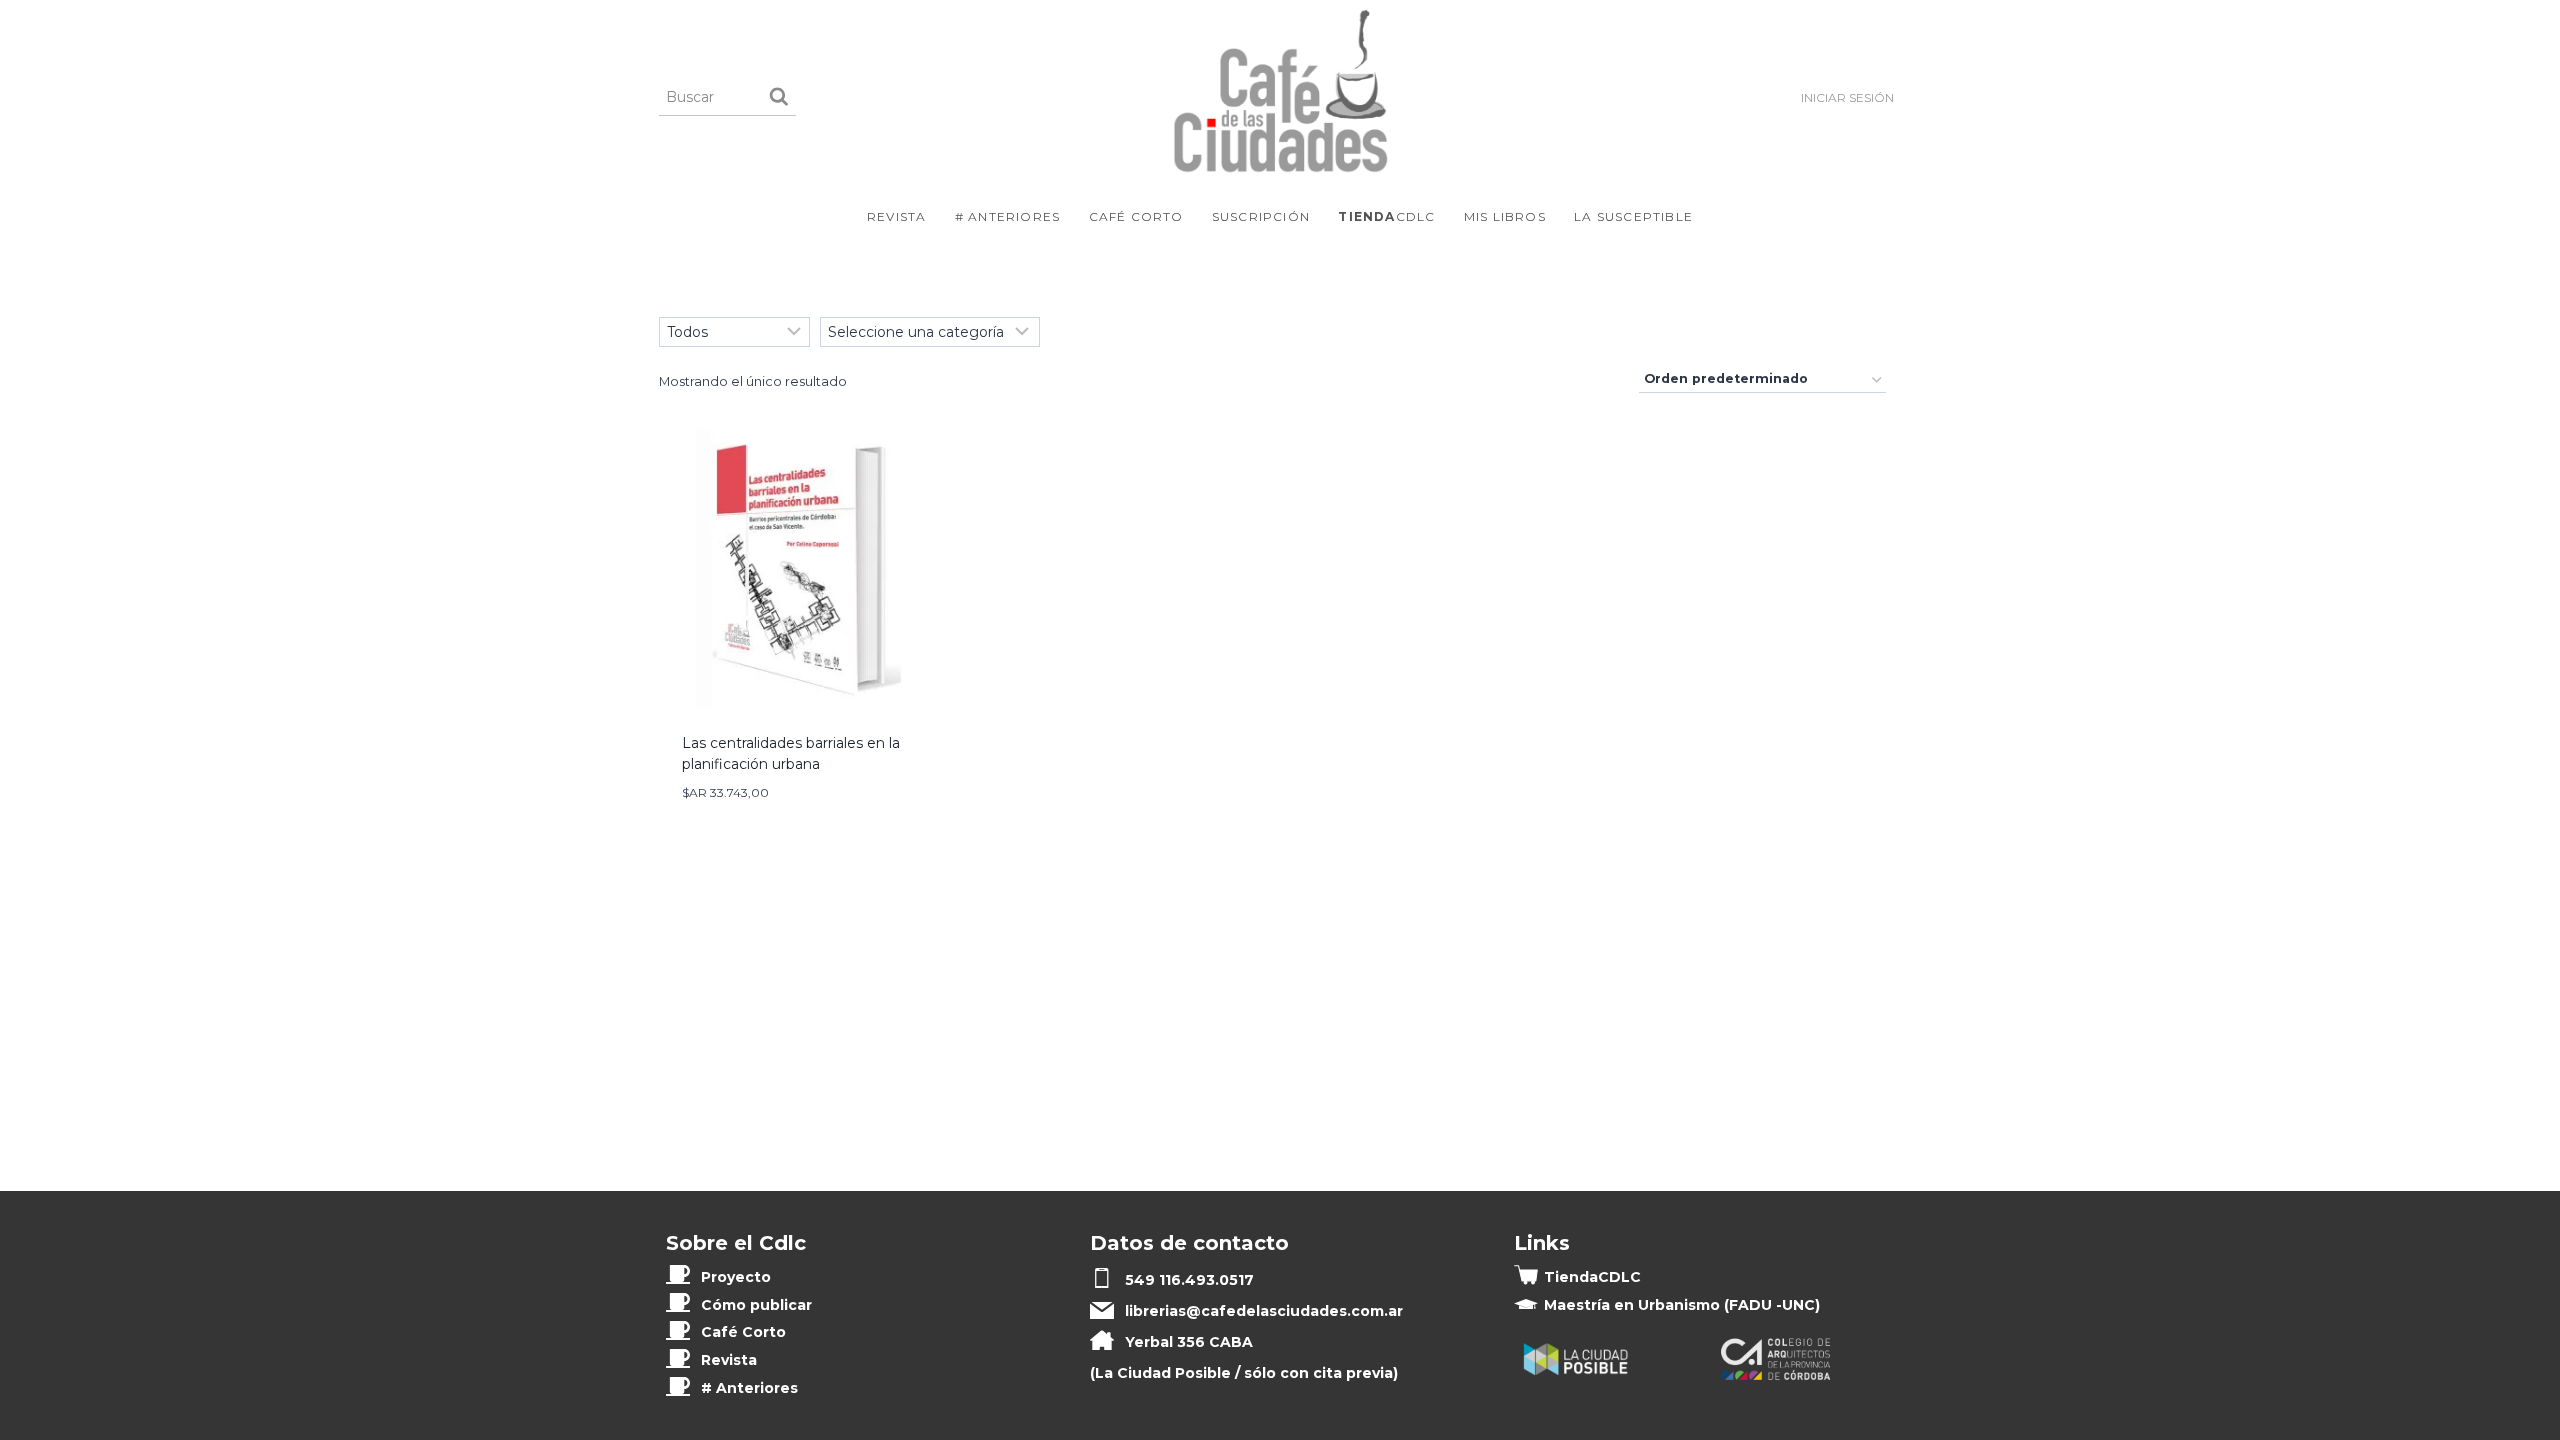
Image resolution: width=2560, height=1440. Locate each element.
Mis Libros (1505, 216)
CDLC (1386, 216)
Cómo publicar (756, 1305)
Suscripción (1261, 216)
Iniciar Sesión (1847, 97)
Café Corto (1136, 216)
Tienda (1592, 1277)
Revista (896, 216)
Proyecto (736, 1277)
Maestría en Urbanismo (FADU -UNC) (1682, 1305)
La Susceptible (1633, 216)
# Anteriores (1007, 216)
